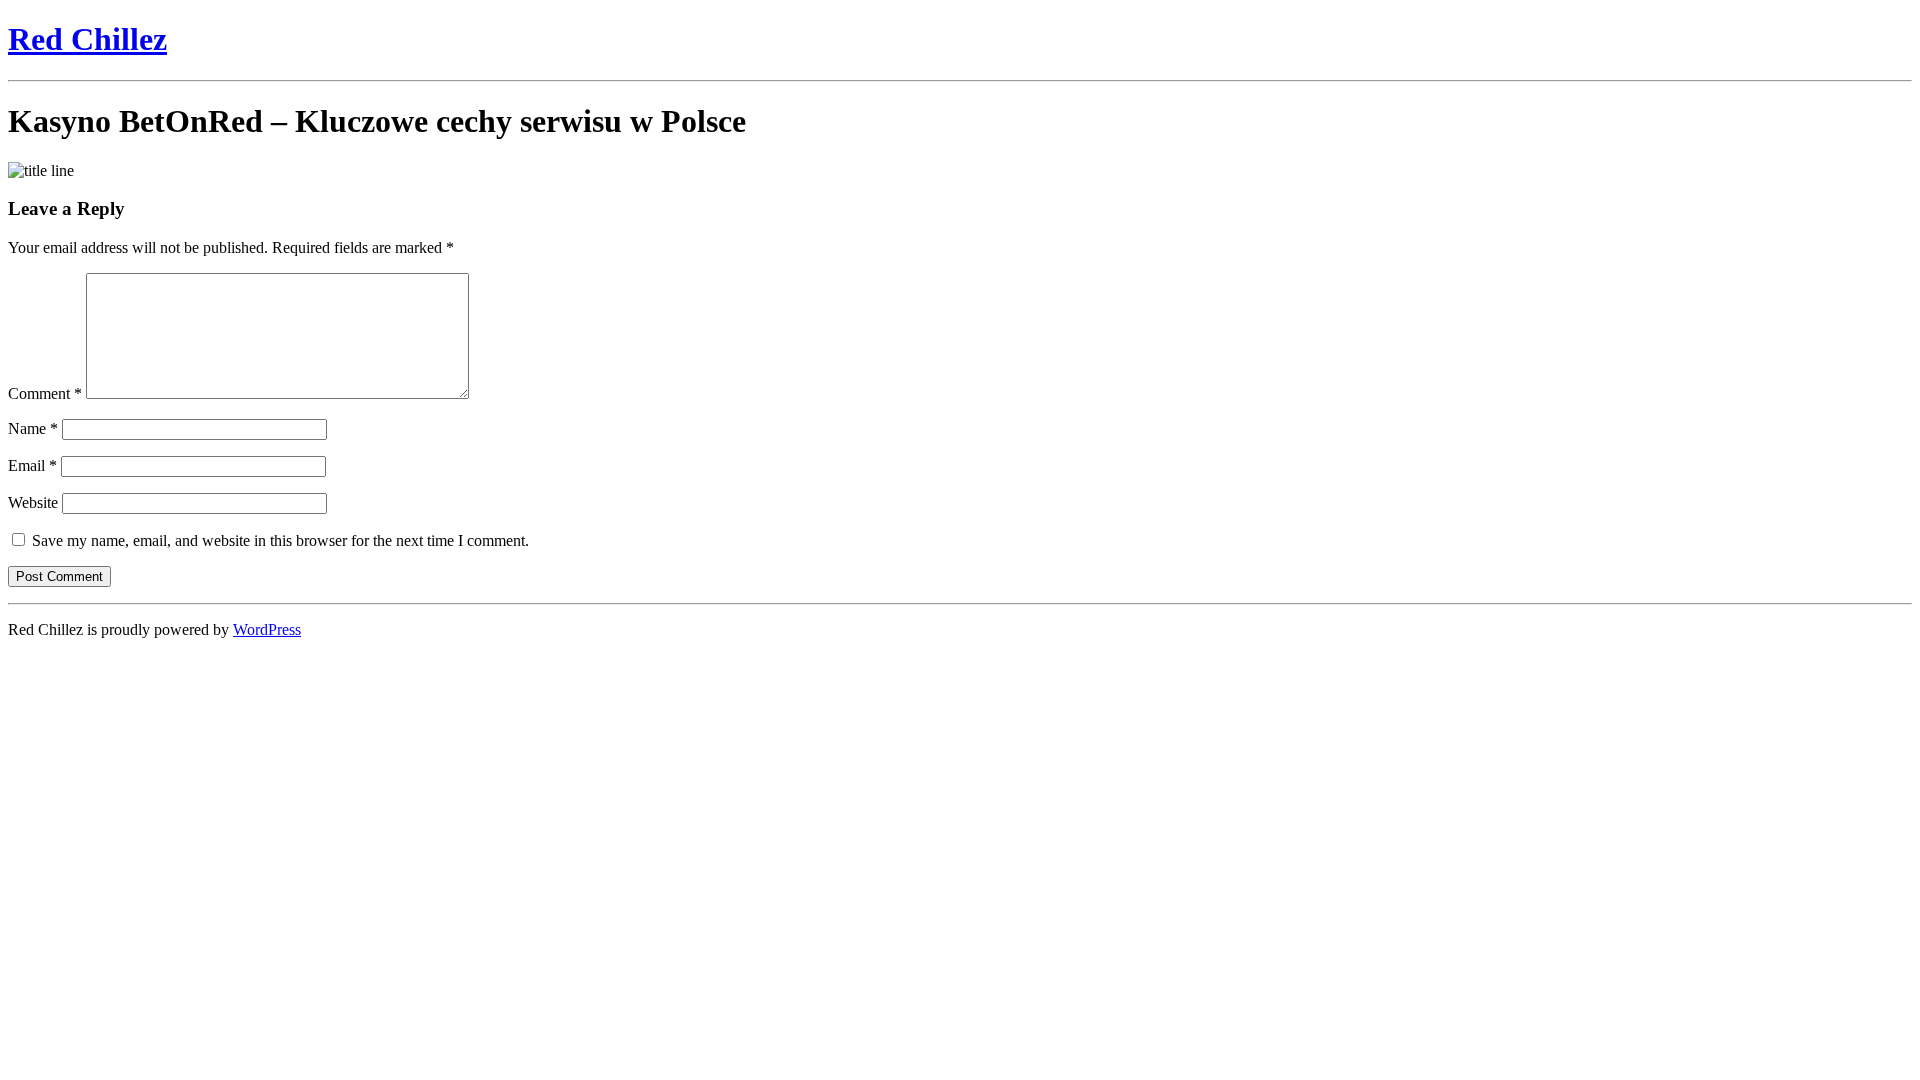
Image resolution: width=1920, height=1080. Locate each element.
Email (32, 465)
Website (33, 502)
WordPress (267, 629)
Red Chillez (87, 39)
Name (33, 428)
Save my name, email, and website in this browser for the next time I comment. (280, 540)
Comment (45, 393)
